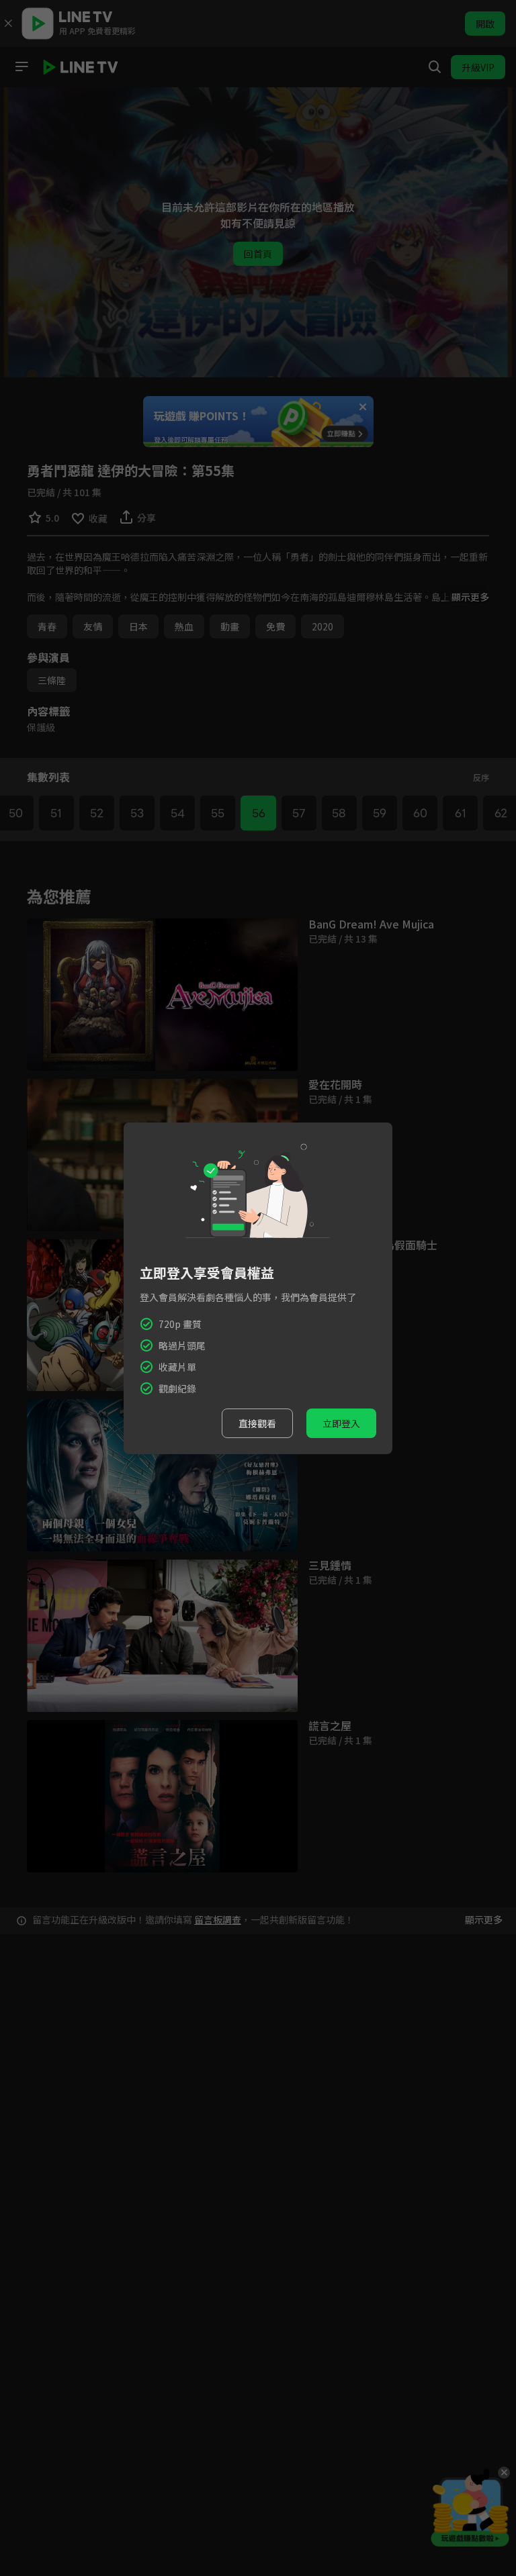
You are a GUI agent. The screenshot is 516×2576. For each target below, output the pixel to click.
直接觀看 (257, 1423)
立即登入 (341, 1423)
